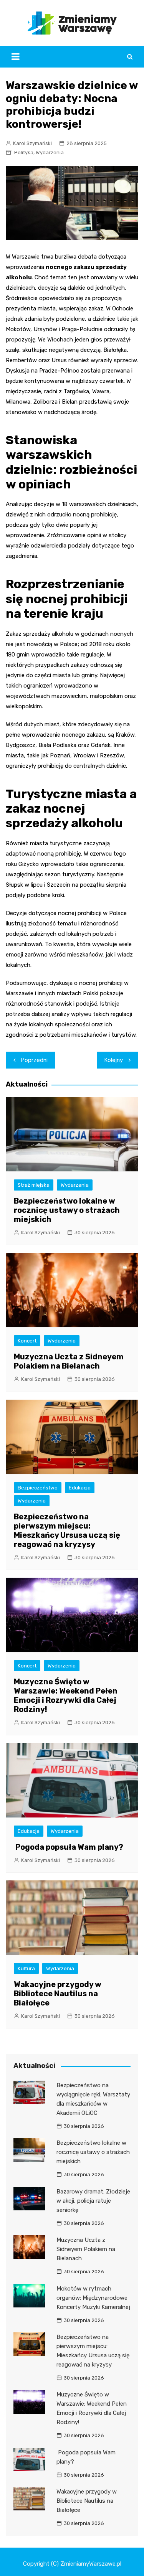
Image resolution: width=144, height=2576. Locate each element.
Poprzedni (34, 1060)
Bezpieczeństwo (38, 1488)
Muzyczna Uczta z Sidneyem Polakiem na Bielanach (69, 1361)
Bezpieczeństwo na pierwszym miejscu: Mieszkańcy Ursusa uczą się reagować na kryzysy (67, 1530)
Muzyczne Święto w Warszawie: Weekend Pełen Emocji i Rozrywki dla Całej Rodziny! (66, 1695)
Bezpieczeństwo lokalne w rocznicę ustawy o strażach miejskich (67, 1210)
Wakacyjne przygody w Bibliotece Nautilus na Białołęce (58, 1994)
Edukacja (80, 1488)
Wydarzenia (50, 153)
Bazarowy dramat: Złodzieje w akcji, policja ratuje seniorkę (93, 2201)
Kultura (26, 1968)
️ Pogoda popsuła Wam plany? (69, 1847)
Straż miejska (34, 1185)
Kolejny (114, 1060)
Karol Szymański (32, 143)
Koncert (27, 1341)
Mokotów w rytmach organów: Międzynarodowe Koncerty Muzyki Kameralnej (93, 2298)
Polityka (24, 153)
